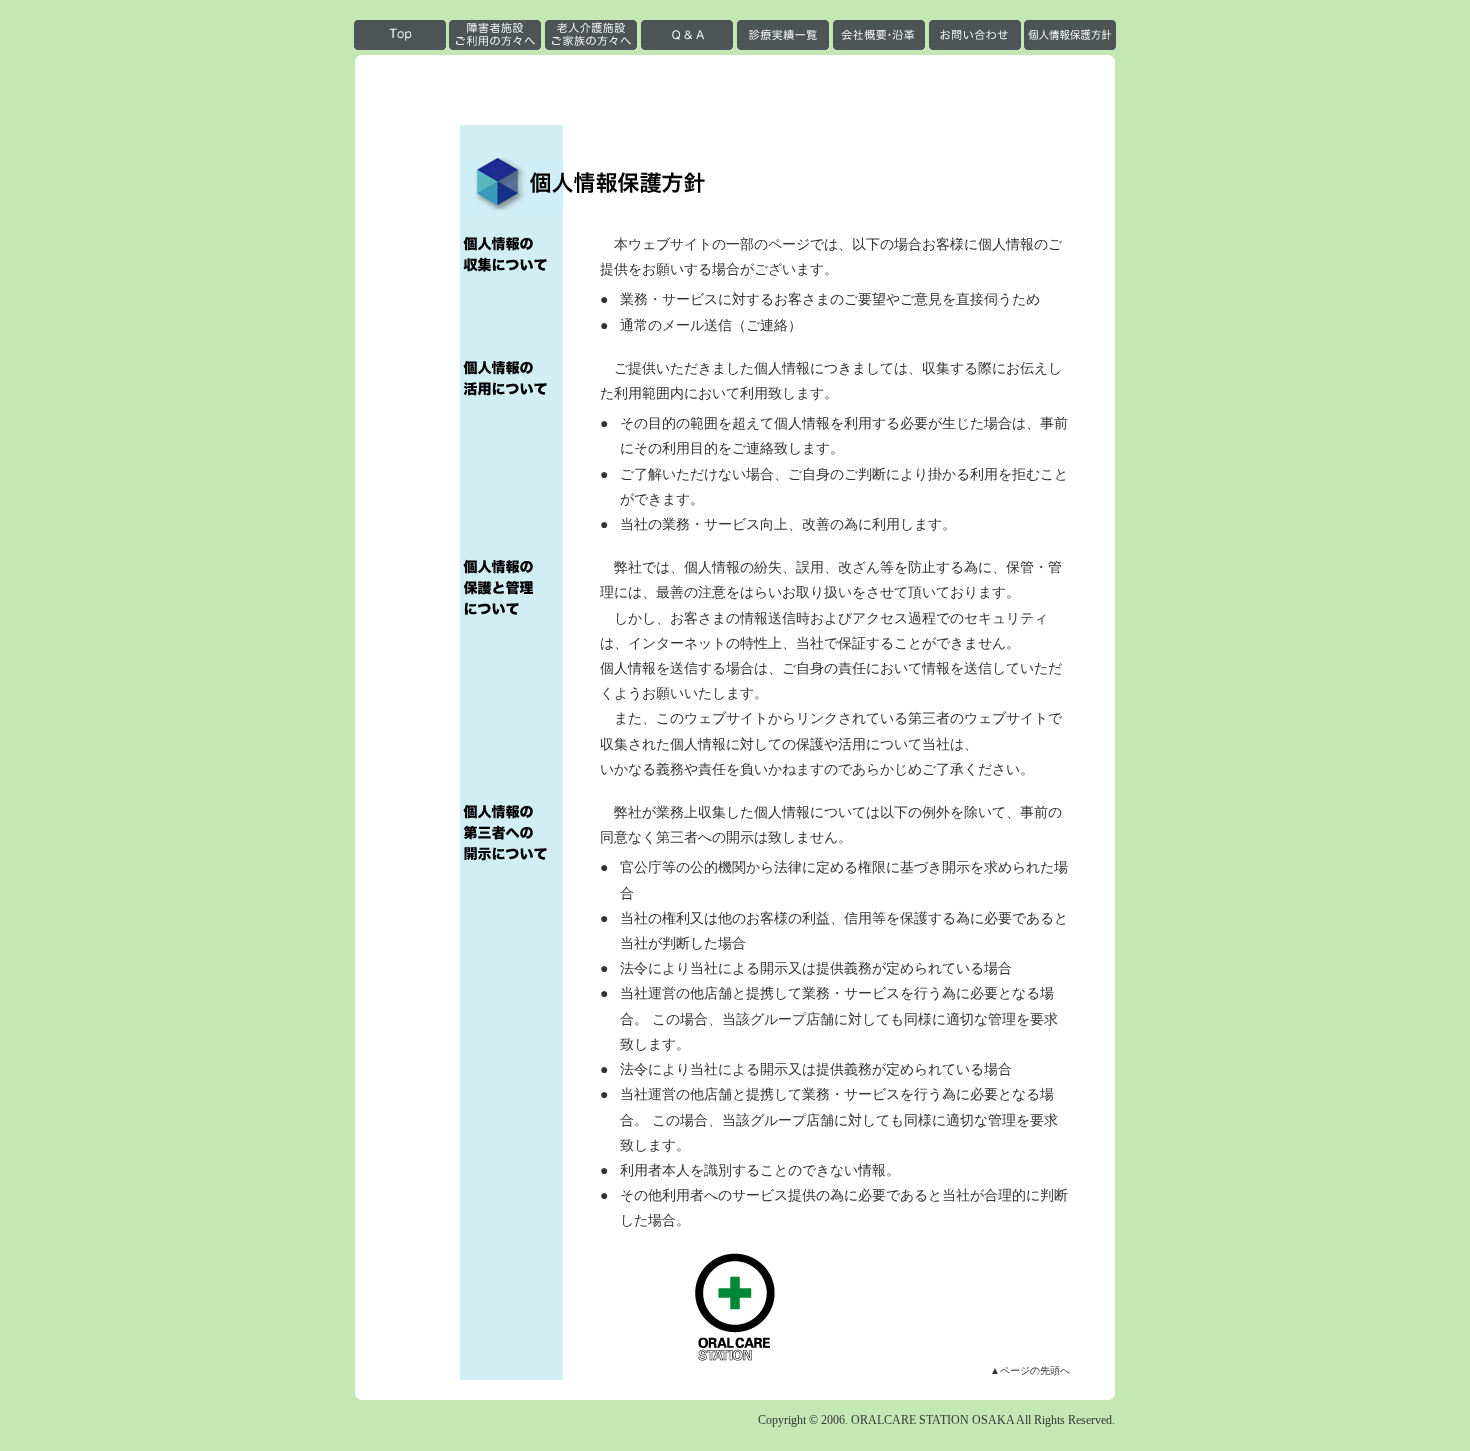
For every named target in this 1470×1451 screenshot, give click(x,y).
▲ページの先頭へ (1030, 1370)
